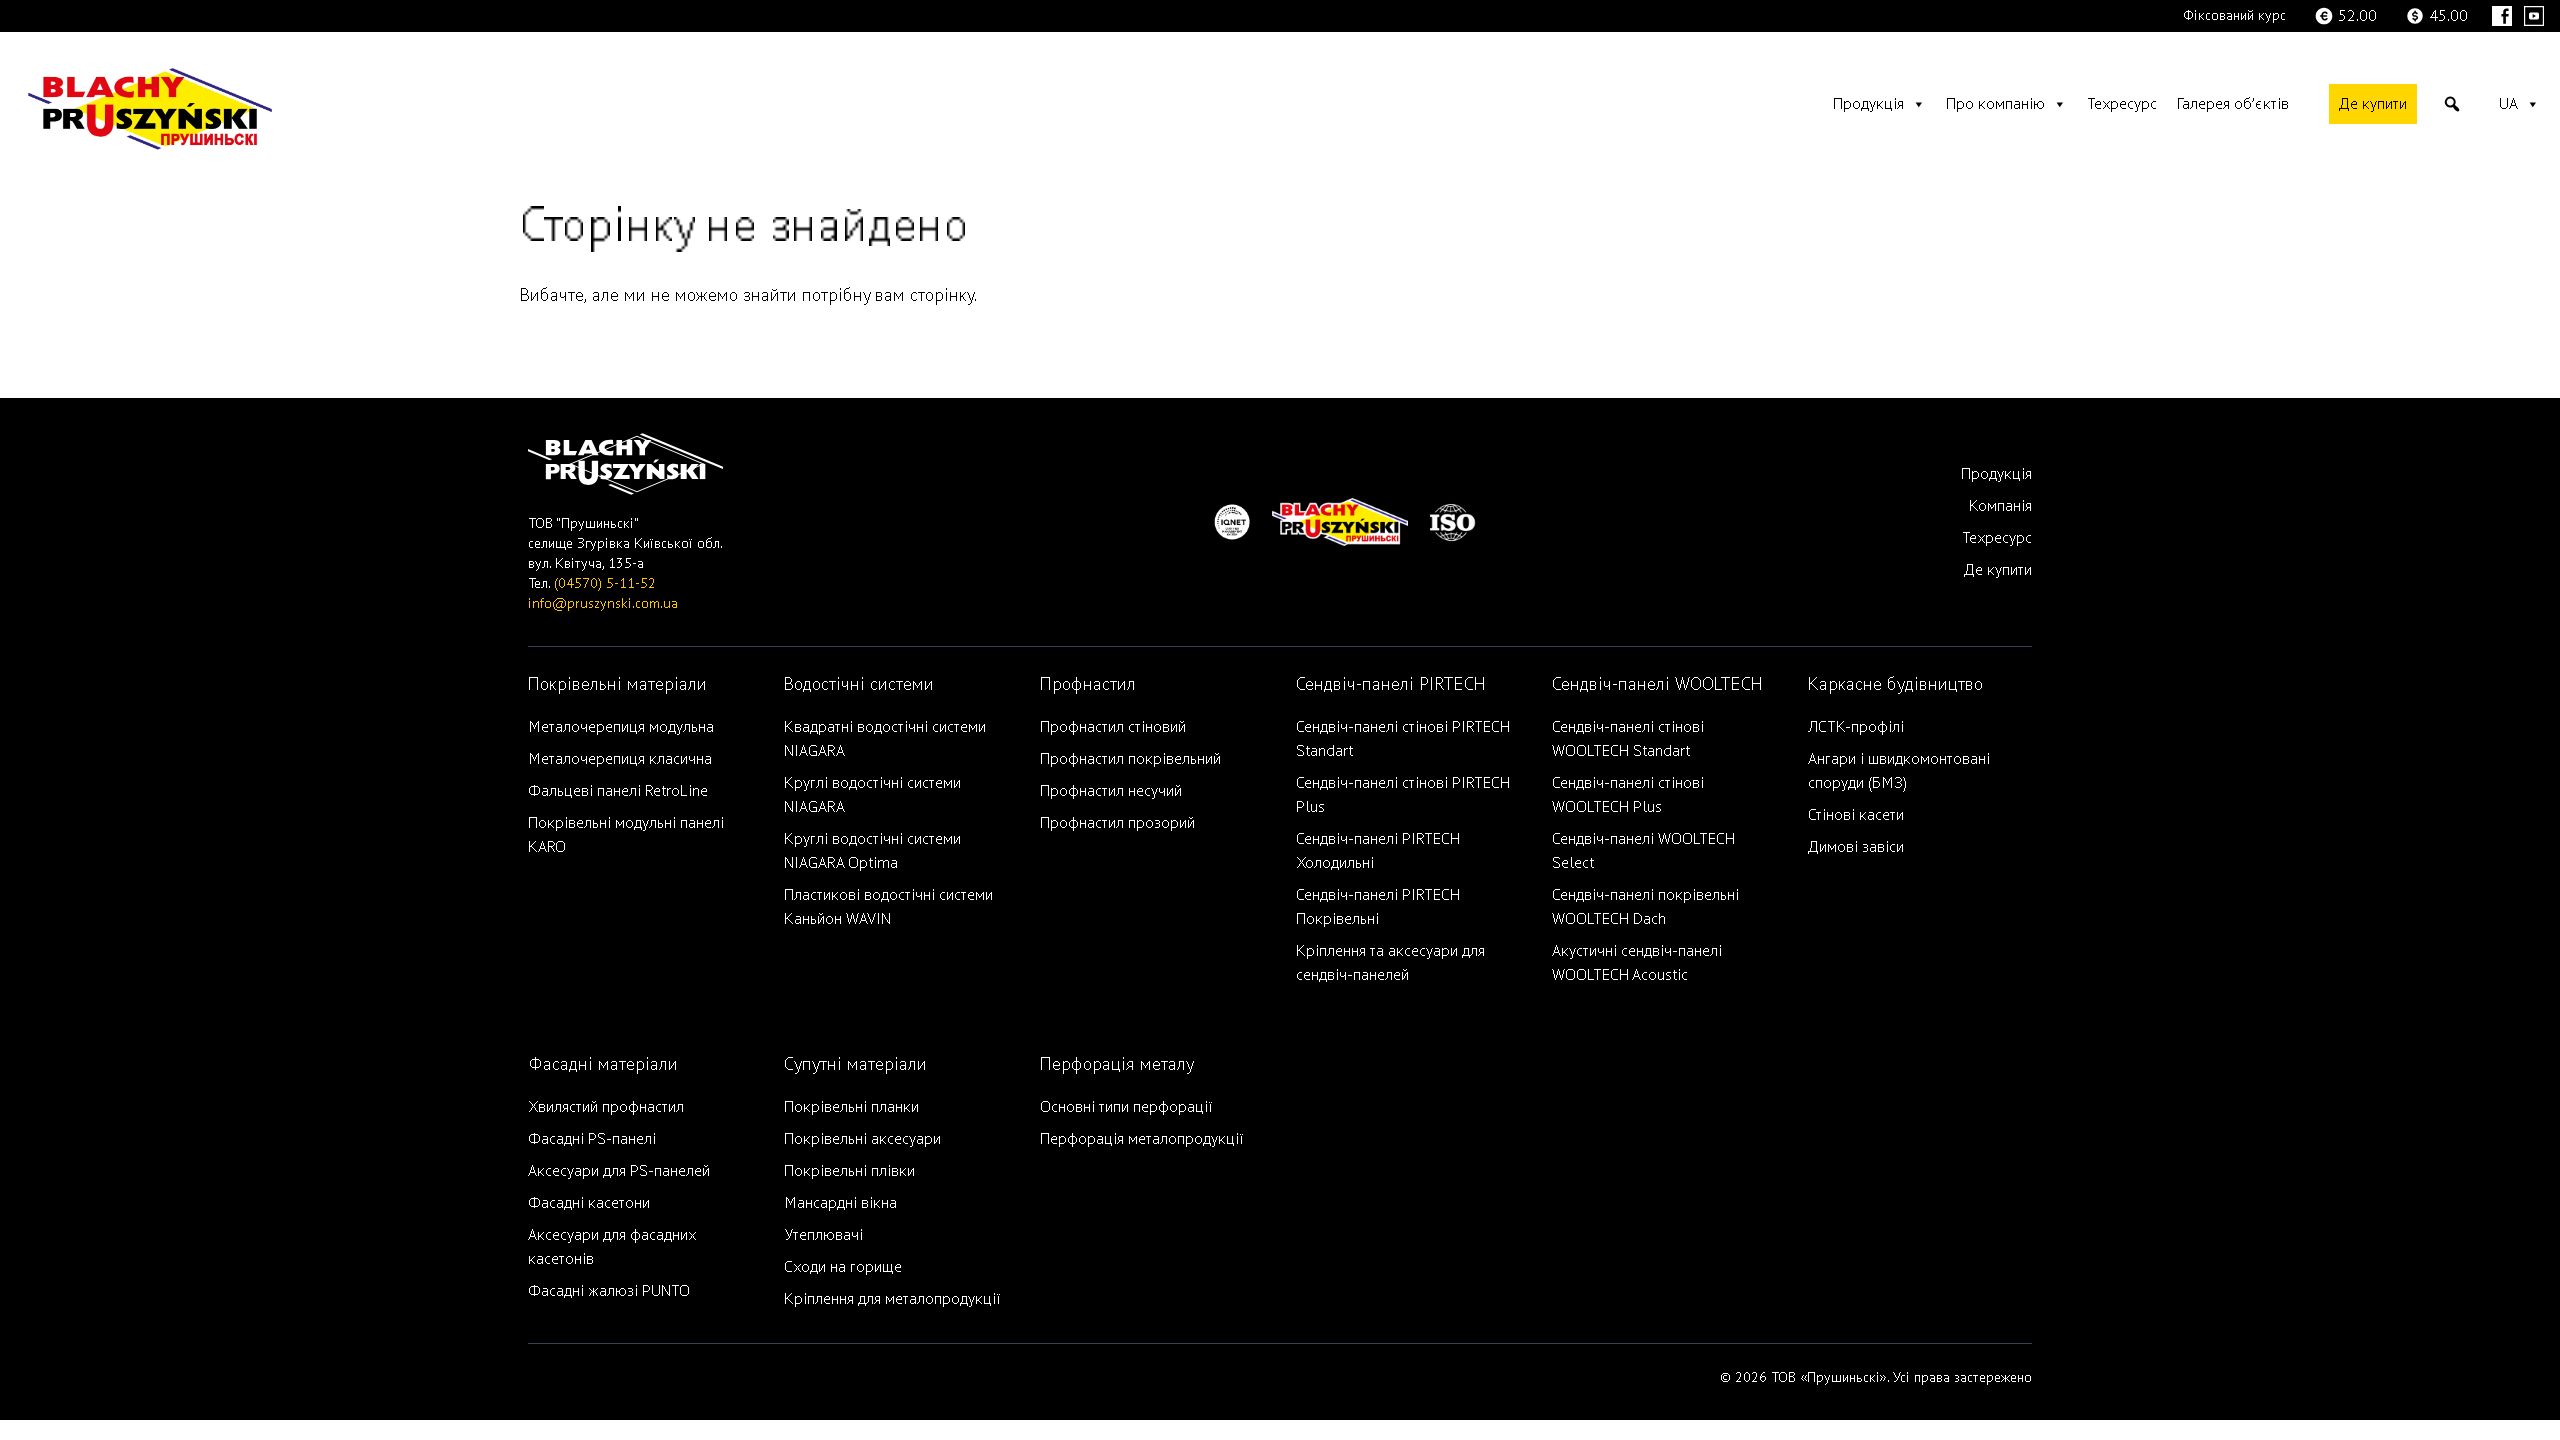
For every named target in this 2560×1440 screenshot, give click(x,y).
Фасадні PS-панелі (592, 1139)
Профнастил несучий (1111, 791)
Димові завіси (1856, 847)
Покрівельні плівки (849, 1171)
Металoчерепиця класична (620, 759)
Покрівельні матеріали (617, 684)
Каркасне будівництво (1895, 684)
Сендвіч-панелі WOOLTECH (1657, 684)
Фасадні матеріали (603, 1064)
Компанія (2000, 506)
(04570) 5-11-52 (605, 583)
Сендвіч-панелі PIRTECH (1391, 684)
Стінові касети (1856, 815)
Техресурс (2122, 104)
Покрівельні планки (851, 1107)
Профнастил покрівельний (1130, 759)
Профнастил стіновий (1113, 727)
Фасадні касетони (589, 1203)
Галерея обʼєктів (2233, 104)
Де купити (2373, 104)
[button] (2452, 104)
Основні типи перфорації (1126, 1107)
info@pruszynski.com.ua (603, 603)
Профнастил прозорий (1117, 823)
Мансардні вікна (840, 1203)
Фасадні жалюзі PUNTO (609, 1291)
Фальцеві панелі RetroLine (618, 791)
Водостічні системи (859, 684)
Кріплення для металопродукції (892, 1299)
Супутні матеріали (855, 1064)
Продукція (1868, 104)
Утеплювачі (823, 1235)
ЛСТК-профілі (1856, 727)
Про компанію (1995, 104)
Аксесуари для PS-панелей (619, 1171)
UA (2508, 104)
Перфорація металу (1117, 1064)
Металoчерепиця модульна (621, 727)
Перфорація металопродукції (1141, 1139)
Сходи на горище (843, 1267)
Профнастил (1088, 684)
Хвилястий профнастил (606, 1107)
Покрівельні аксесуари (862, 1139)
